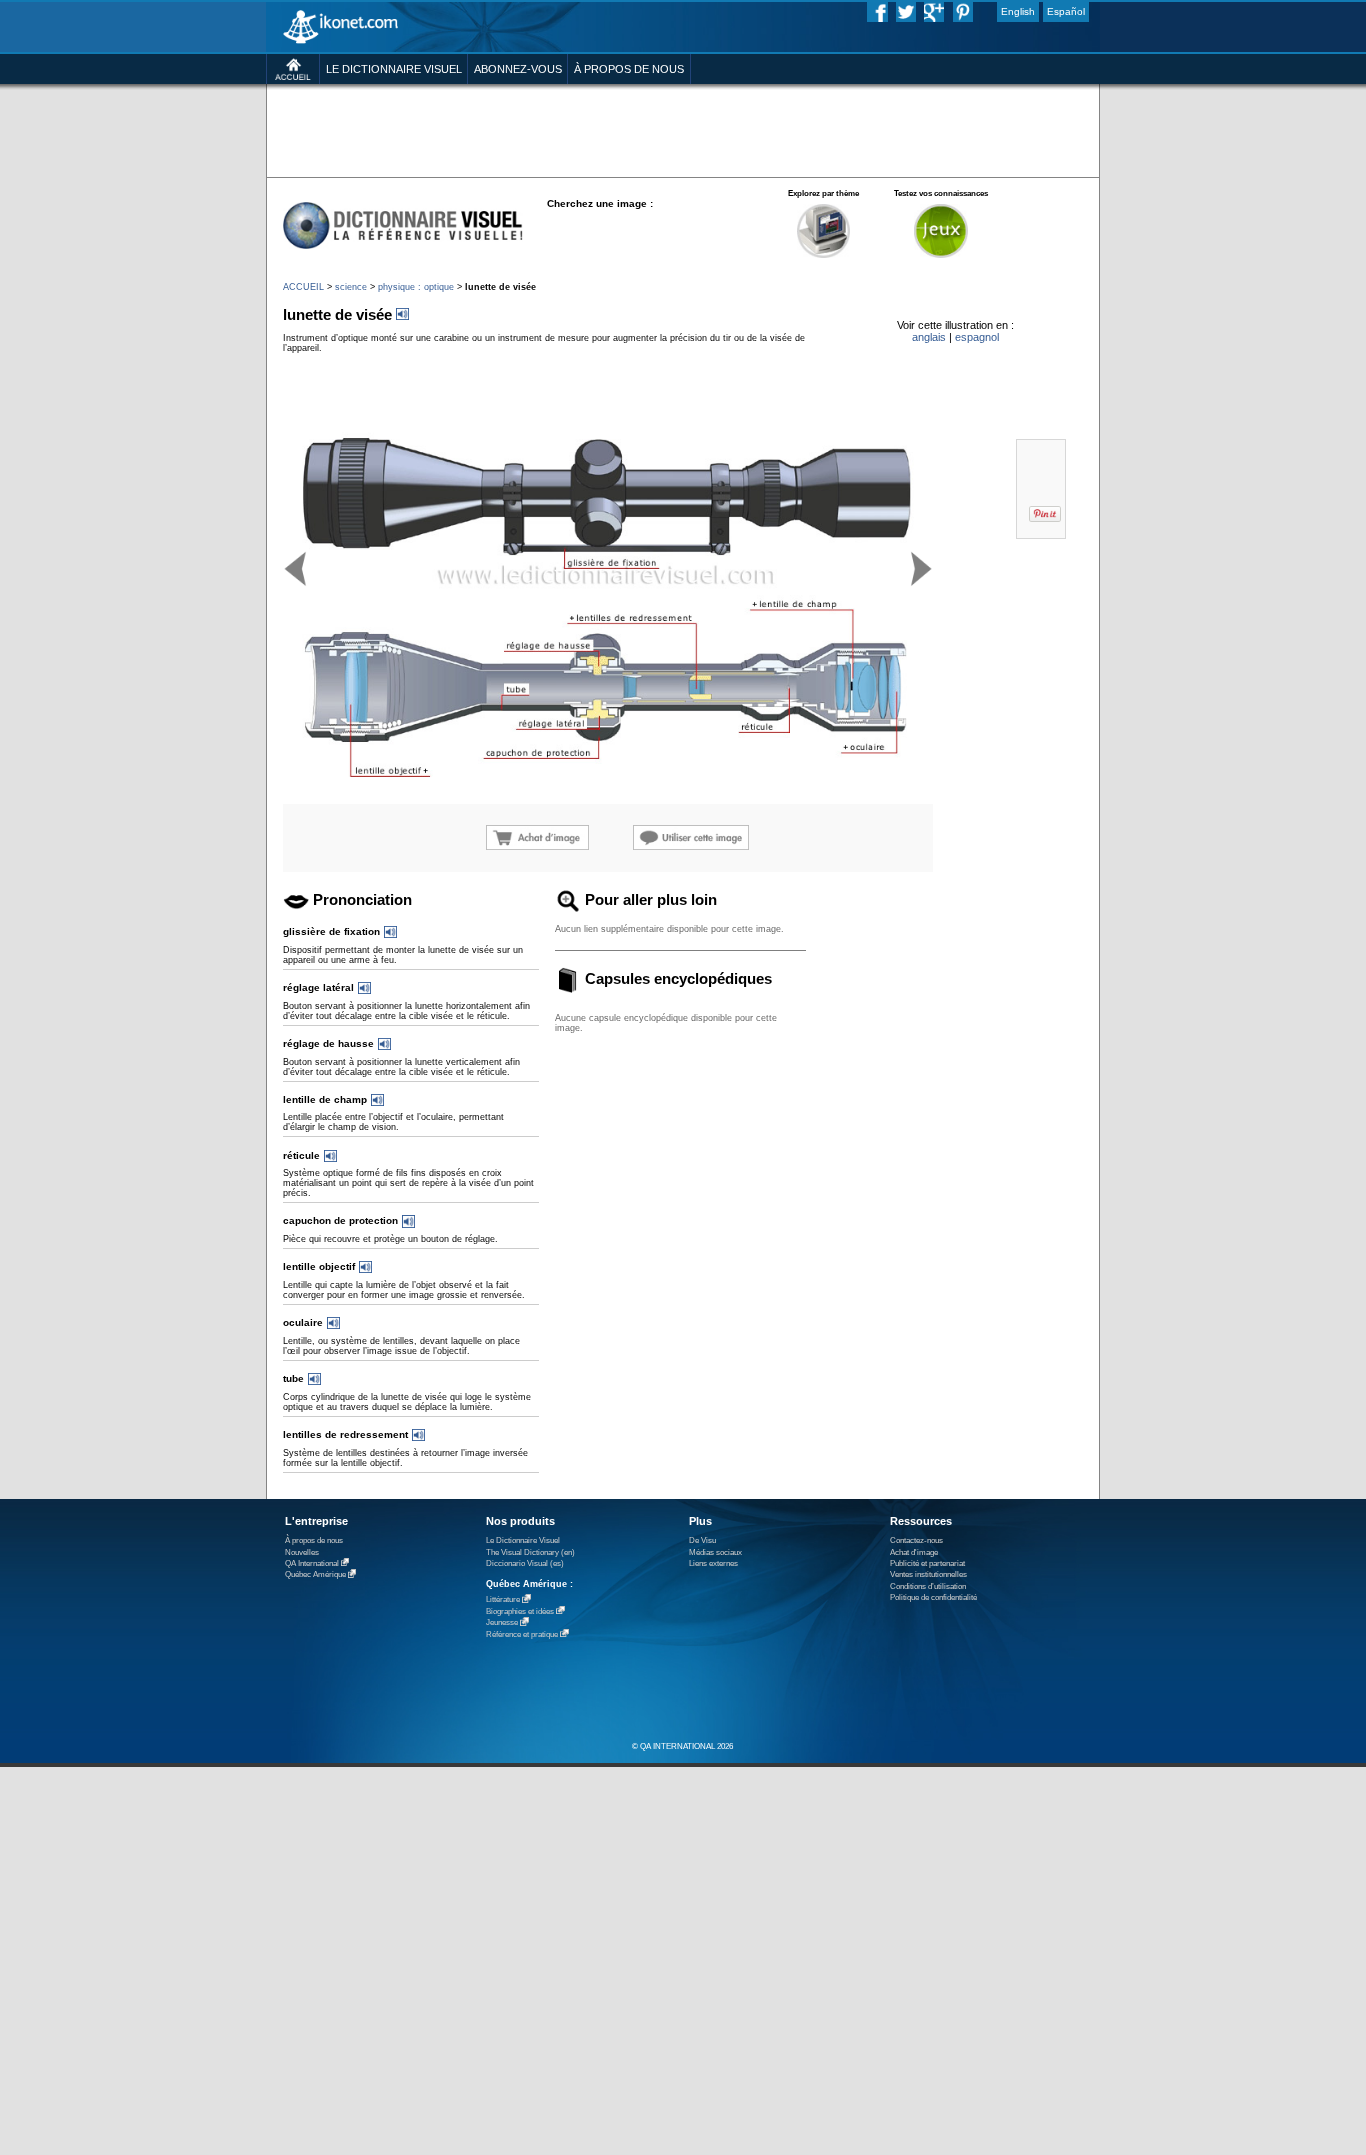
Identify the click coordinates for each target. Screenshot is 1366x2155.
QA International (312, 1563)
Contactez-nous (916, 1540)
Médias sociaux (715, 1552)
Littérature (503, 1600)
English (1018, 11)
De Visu (702, 1540)
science (351, 287)
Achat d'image (914, 1552)
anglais (929, 337)
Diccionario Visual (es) (525, 1563)
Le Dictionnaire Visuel (523, 1540)
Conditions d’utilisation (928, 1586)
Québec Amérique (315, 1575)
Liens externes (713, 1563)
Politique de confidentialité (933, 1597)
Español (1066, 11)
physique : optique (416, 287)
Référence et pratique (522, 1634)
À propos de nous (314, 1540)
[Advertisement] (682, 129)
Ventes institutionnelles (928, 1574)
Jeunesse (502, 1623)
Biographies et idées (520, 1611)
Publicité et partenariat (927, 1563)
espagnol (977, 337)
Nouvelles (302, 1552)
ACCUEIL (303, 287)
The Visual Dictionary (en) (530, 1552)
